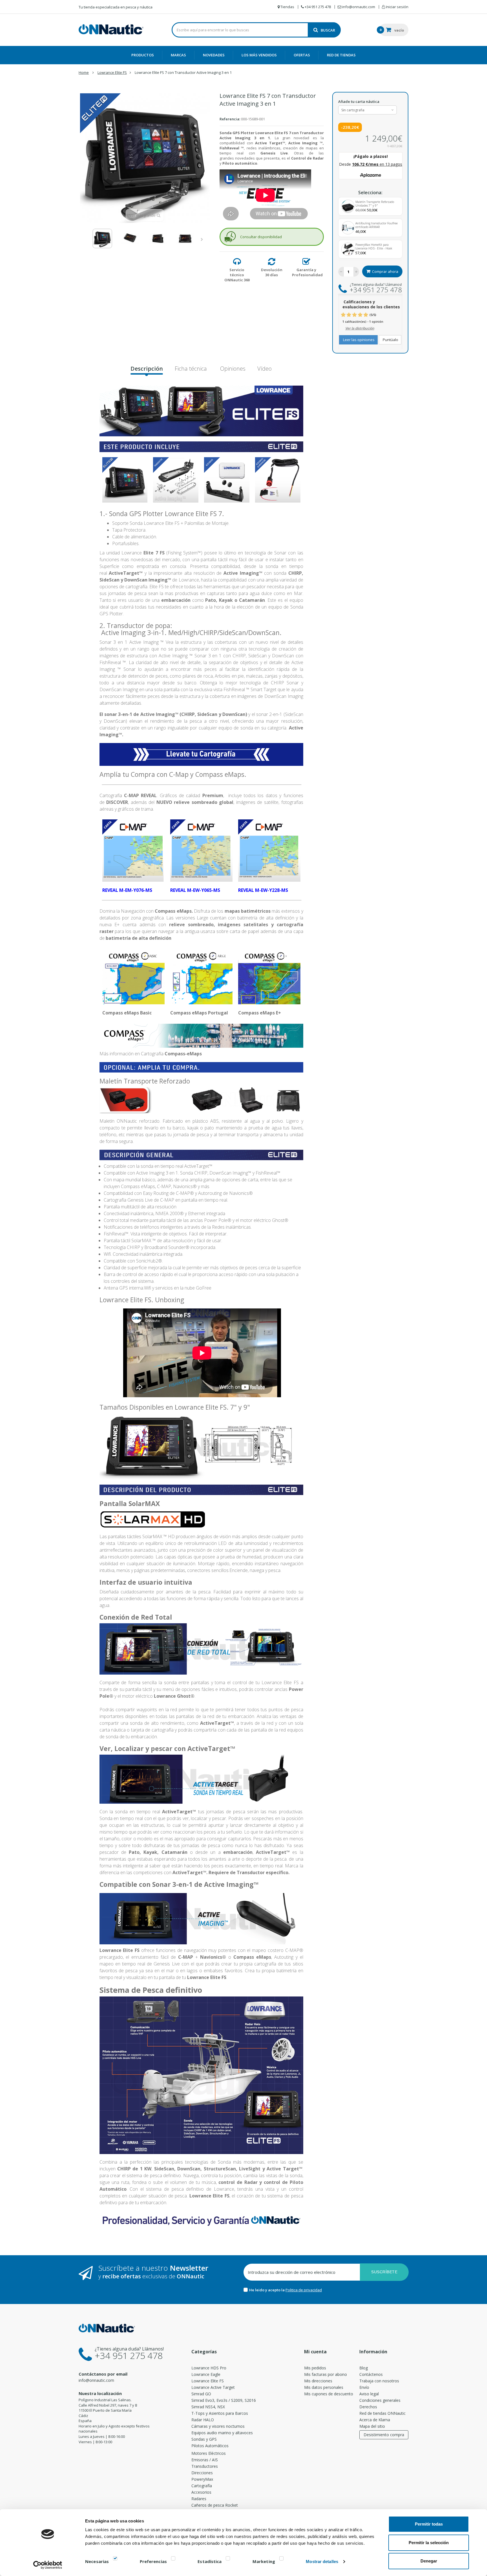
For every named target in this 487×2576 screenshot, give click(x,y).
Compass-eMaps (183, 1054)
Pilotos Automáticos (210, 2446)
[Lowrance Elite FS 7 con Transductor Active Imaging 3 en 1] (102, 238)
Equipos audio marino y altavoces (222, 2433)
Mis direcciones (318, 2381)
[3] (355, 315)
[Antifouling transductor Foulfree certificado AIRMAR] (348, 228)
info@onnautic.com (96, 2380)
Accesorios (201, 2492)
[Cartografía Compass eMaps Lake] (201, 976)
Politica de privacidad (304, 2290)
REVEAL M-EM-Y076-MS (127, 890)
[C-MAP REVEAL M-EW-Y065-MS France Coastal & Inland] (201, 850)
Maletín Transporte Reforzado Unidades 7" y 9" (375, 204)
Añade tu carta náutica (359, 101)
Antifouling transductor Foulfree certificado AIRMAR (377, 225)
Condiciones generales (380, 2400)
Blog (364, 2368)
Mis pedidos (315, 2368)
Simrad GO (201, 2394)
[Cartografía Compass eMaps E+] (269, 976)
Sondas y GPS (204, 2439)
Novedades (214, 55)
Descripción (147, 369)
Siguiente (203, 239)
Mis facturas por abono (326, 2374)
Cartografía (202, 2486)
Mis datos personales (324, 2387)
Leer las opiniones (358, 340)
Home (84, 72)
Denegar (429, 2561)
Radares (199, 2499)
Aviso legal (369, 2394)
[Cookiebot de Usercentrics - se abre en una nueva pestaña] (48, 2565)
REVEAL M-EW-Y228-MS (263, 890)
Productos (143, 55)
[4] (360, 315)
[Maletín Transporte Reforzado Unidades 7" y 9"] (348, 206)
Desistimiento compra (384, 2435)
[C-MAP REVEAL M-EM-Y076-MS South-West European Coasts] (133, 850)
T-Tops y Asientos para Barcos (220, 2413)
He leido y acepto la (267, 2290)
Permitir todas (429, 2524)
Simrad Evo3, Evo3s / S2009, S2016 (224, 2400)
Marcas (178, 55)
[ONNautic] (111, 29)
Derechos (368, 2407)
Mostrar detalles (322, 2561)
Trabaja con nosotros (379, 2381)
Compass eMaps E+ (260, 1013)
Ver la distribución (360, 328)
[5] (366, 315)
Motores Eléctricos (209, 2453)
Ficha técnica (191, 369)
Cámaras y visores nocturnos (218, 2426)
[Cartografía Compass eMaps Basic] (133, 976)
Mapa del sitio (372, 2426)
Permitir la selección (429, 2543)
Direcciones (202, 2473)
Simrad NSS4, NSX (208, 2407)
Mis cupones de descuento (329, 2394)
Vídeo (264, 369)
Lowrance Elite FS (208, 2381)
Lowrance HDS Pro (209, 2368)
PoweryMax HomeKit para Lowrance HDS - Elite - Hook (374, 247)
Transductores (205, 2466)
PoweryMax (202, 2479)
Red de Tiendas (341, 55)
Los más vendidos (259, 55)
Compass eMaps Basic (127, 1013)
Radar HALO (203, 2420)
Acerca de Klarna (375, 2420)
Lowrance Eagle (206, 2374)
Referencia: (230, 119)
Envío (364, 2387)
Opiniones (232, 369)
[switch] (173, 2560)
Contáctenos (371, 2374)
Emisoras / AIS (205, 2460)
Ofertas (302, 55)
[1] (343, 315)
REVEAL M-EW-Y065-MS (195, 890)
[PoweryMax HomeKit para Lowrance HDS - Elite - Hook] (348, 249)
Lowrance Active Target (213, 2387)
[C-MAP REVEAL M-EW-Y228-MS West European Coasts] (269, 850)
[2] (349, 315)
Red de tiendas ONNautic (382, 2413)
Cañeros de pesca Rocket (215, 2505)
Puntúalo (390, 340)
